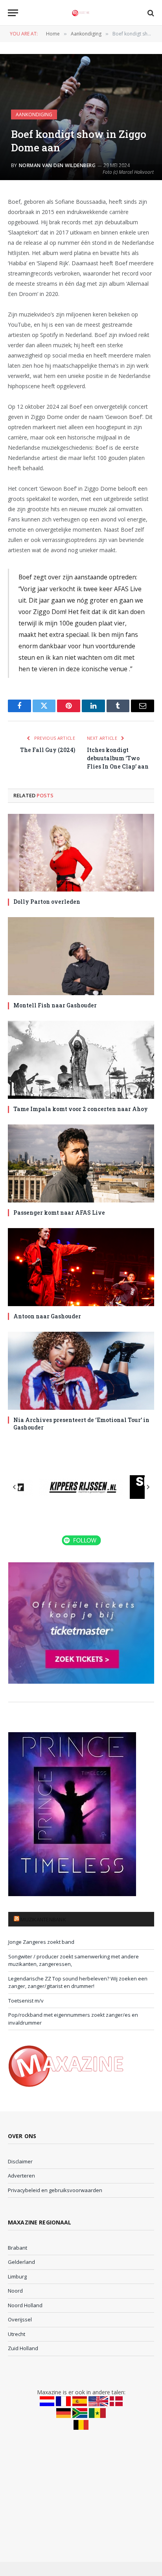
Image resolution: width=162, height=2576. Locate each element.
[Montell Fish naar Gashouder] (81, 956)
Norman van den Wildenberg (57, 165)
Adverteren (21, 2176)
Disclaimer (20, 2161)
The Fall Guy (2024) (48, 750)
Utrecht (17, 2334)
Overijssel (20, 2319)
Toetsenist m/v (26, 2001)
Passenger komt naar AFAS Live (59, 1213)
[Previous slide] (15, 1487)
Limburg (17, 2276)
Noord (15, 2291)
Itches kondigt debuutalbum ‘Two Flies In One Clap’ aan (118, 758)
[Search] (150, 13)
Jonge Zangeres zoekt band (41, 1942)
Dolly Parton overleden (47, 902)
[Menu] (13, 13)
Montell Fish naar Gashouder (55, 1005)
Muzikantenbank (43, 1919)
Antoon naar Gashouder (47, 1316)
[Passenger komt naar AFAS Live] (81, 1163)
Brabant (17, 2248)
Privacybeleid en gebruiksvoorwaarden (55, 2190)
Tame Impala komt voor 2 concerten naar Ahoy (81, 1109)
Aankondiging (34, 114)
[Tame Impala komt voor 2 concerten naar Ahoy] (81, 1060)
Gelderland (21, 2262)
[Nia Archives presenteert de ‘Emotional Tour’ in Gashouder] (81, 1371)
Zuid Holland (23, 2348)
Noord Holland (25, 2305)
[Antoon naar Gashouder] (81, 1267)
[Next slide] (148, 1487)
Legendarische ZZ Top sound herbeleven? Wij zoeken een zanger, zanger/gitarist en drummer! (78, 1982)
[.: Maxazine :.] (81, 13)
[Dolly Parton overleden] (81, 853)
